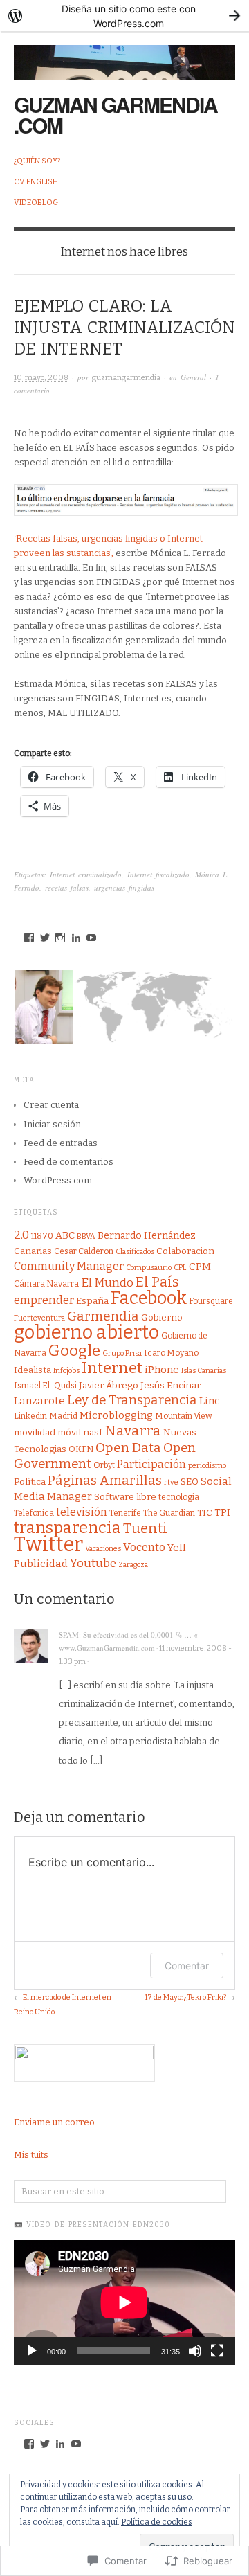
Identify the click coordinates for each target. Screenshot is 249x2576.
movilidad (35, 1433)
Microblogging (116, 1415)
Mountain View (184, 1416)
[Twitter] (45, 938)
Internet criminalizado (86, 874)
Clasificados (135, 1252)
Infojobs (66, 1371)
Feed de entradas (61, 1143)
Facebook (149, 1298)
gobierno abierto (86, 1332)
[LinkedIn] (76, 938)
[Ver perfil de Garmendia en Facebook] (29, 2444)
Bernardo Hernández (147, 1236)
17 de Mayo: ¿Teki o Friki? (185, 1997)
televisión (82, 1512)
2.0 (21, 1235)
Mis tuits (31, 2155)
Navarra (133, 1431)
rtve (171, 1482)
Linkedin (30, 1416)
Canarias (33, 1251)
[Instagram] (60, 938)
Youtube (93, 1563)
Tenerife (125, 1513)
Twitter (48, 1545)
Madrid (63, 1416)
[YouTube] (91, 938)
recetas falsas (67, 887)
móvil (69, 1433)
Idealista (33, 1370)
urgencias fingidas (124, 887)
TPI (222, 1513)
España (92, 1301)
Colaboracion (185, 1251)
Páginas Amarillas (105, 1480)
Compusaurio (149, 1268)
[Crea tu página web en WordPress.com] (124, 16)
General (193, 377)
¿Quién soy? (37, 161)
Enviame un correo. (55, 2122)
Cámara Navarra (46, 1284)
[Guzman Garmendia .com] (124, 55)
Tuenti (145, 1528)
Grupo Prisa (122, 1353)
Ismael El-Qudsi (45, 1386)
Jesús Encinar (170, 1386)
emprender (44, 1300)
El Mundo (107, 1283)
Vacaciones (103, 1549)
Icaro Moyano (171, 1353)
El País (157, 1282)
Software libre (125, 1497)
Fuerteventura (39, 1318)
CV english (36, 182)
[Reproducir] (32, 2351)
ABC (65, 1236)
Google (74, 1351)
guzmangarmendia (126, 378)
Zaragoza (133, 1565)
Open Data (128, 1448)
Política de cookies (157, 2522)
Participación (151, 1464)
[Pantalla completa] (217, 2351)
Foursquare (211, 1301)
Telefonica (34, 1513)
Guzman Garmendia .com (116, 115)
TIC (205, 1513)
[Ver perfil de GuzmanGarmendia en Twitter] (45, 2444)
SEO (190, 1482)
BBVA (86, 1236)
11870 (42, 1236)
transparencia (67, 1528)
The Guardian (169, 1513)
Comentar (187, 1966)
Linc (210, 1401)
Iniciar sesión (52, 1124)
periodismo (207, 1466)
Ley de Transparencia (132, 1400)
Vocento (144, 1547)
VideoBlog (36, 203)
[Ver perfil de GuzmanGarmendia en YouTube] (76, 2444)
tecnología (179, 1497)
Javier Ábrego (109, 1386)
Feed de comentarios (68, 1162)
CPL (180, 1268)
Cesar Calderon (84, 1251)
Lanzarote (39, 1401)
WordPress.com (58, 1180)
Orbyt (104, 1465)
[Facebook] (29, 938)
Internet (112, 1368)
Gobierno (162, 1318)
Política (30, 1482)
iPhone (162, 1370)
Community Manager (69, 1266)
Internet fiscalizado (158, 874)
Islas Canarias (204, 1371)
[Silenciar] (195, 2351)
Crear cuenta (51, 1105)
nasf (93, 1433)
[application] (124, 2302)
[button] (43, 1007)
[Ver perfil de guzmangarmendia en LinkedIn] (60, 2444)
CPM (200, 1267)
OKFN (81, 1449)
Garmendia (103, 1316)
